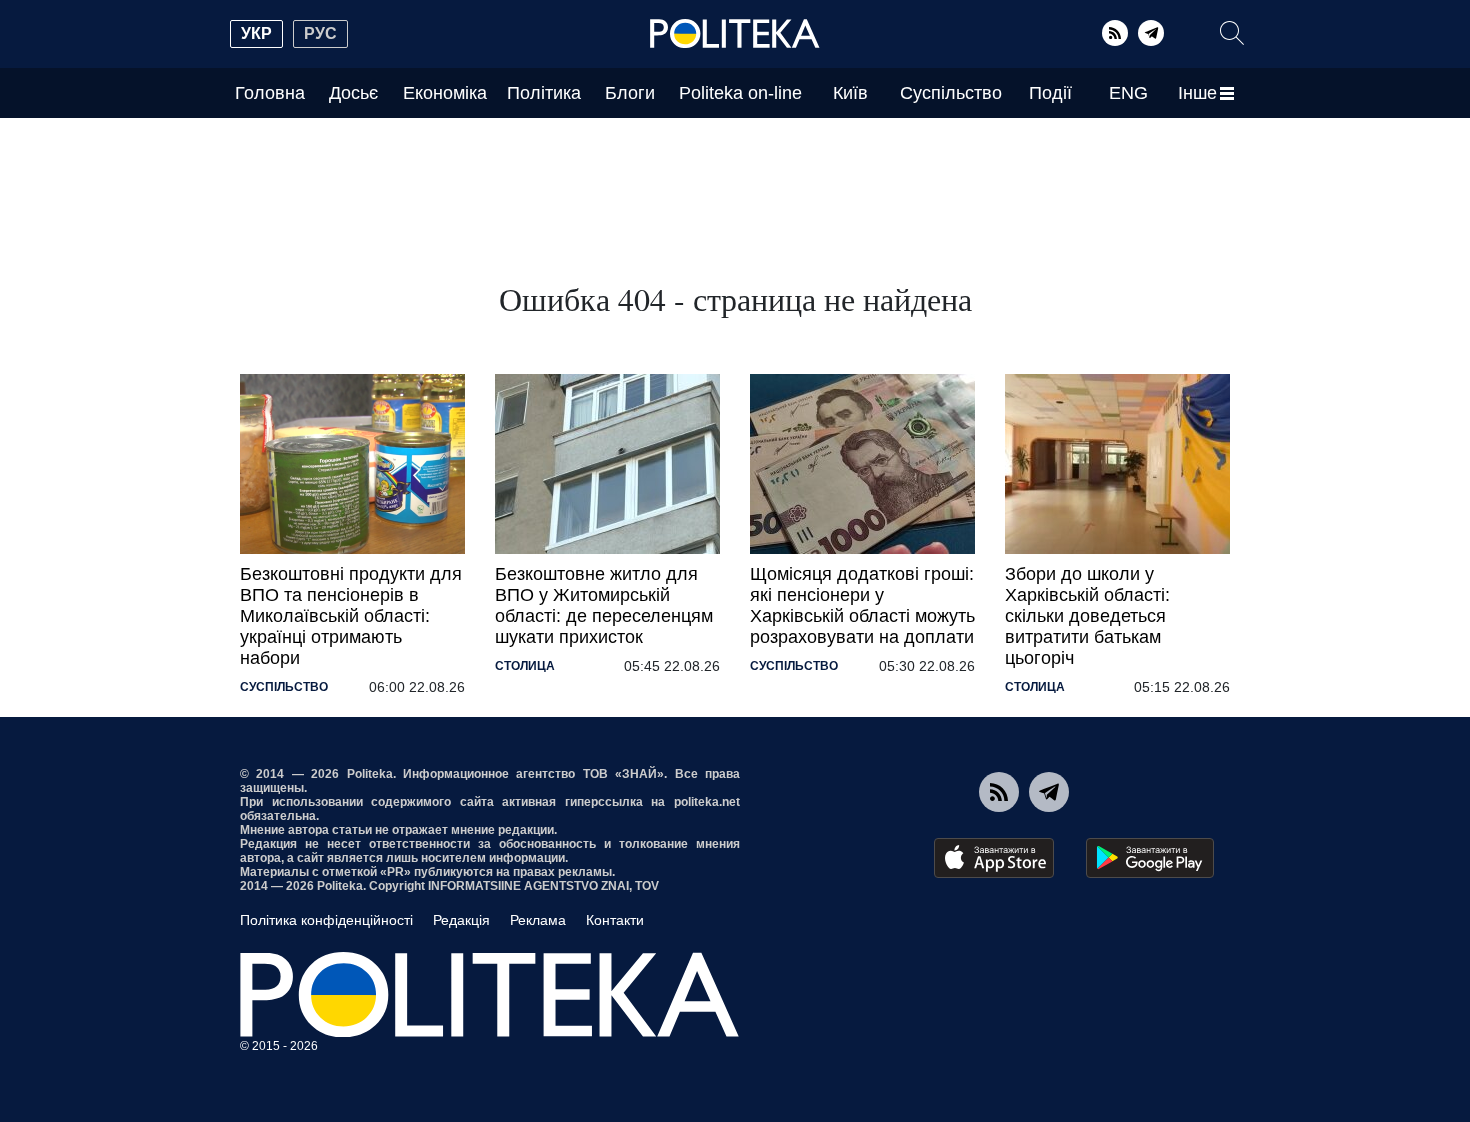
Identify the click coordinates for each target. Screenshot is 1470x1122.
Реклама (538, 920)
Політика (544, 93)
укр (256, 33)
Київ (850, 93)
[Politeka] (735, 34)
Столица (525, 666)
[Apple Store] (994, 858)
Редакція (461, 920)
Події (1050, 93)
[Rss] (1115, 33)
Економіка (445, 93)
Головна (270, 93)
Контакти (615, 920)
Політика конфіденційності (326, 920)
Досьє (353, 93)
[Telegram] (1151, 33)
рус (320, 33)
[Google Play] (1150, 858)
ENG (1128, 93)
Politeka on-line (740, 93)
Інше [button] (1197, 93)
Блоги (630, 93)
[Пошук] (1232, 33)
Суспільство (951, 93)
